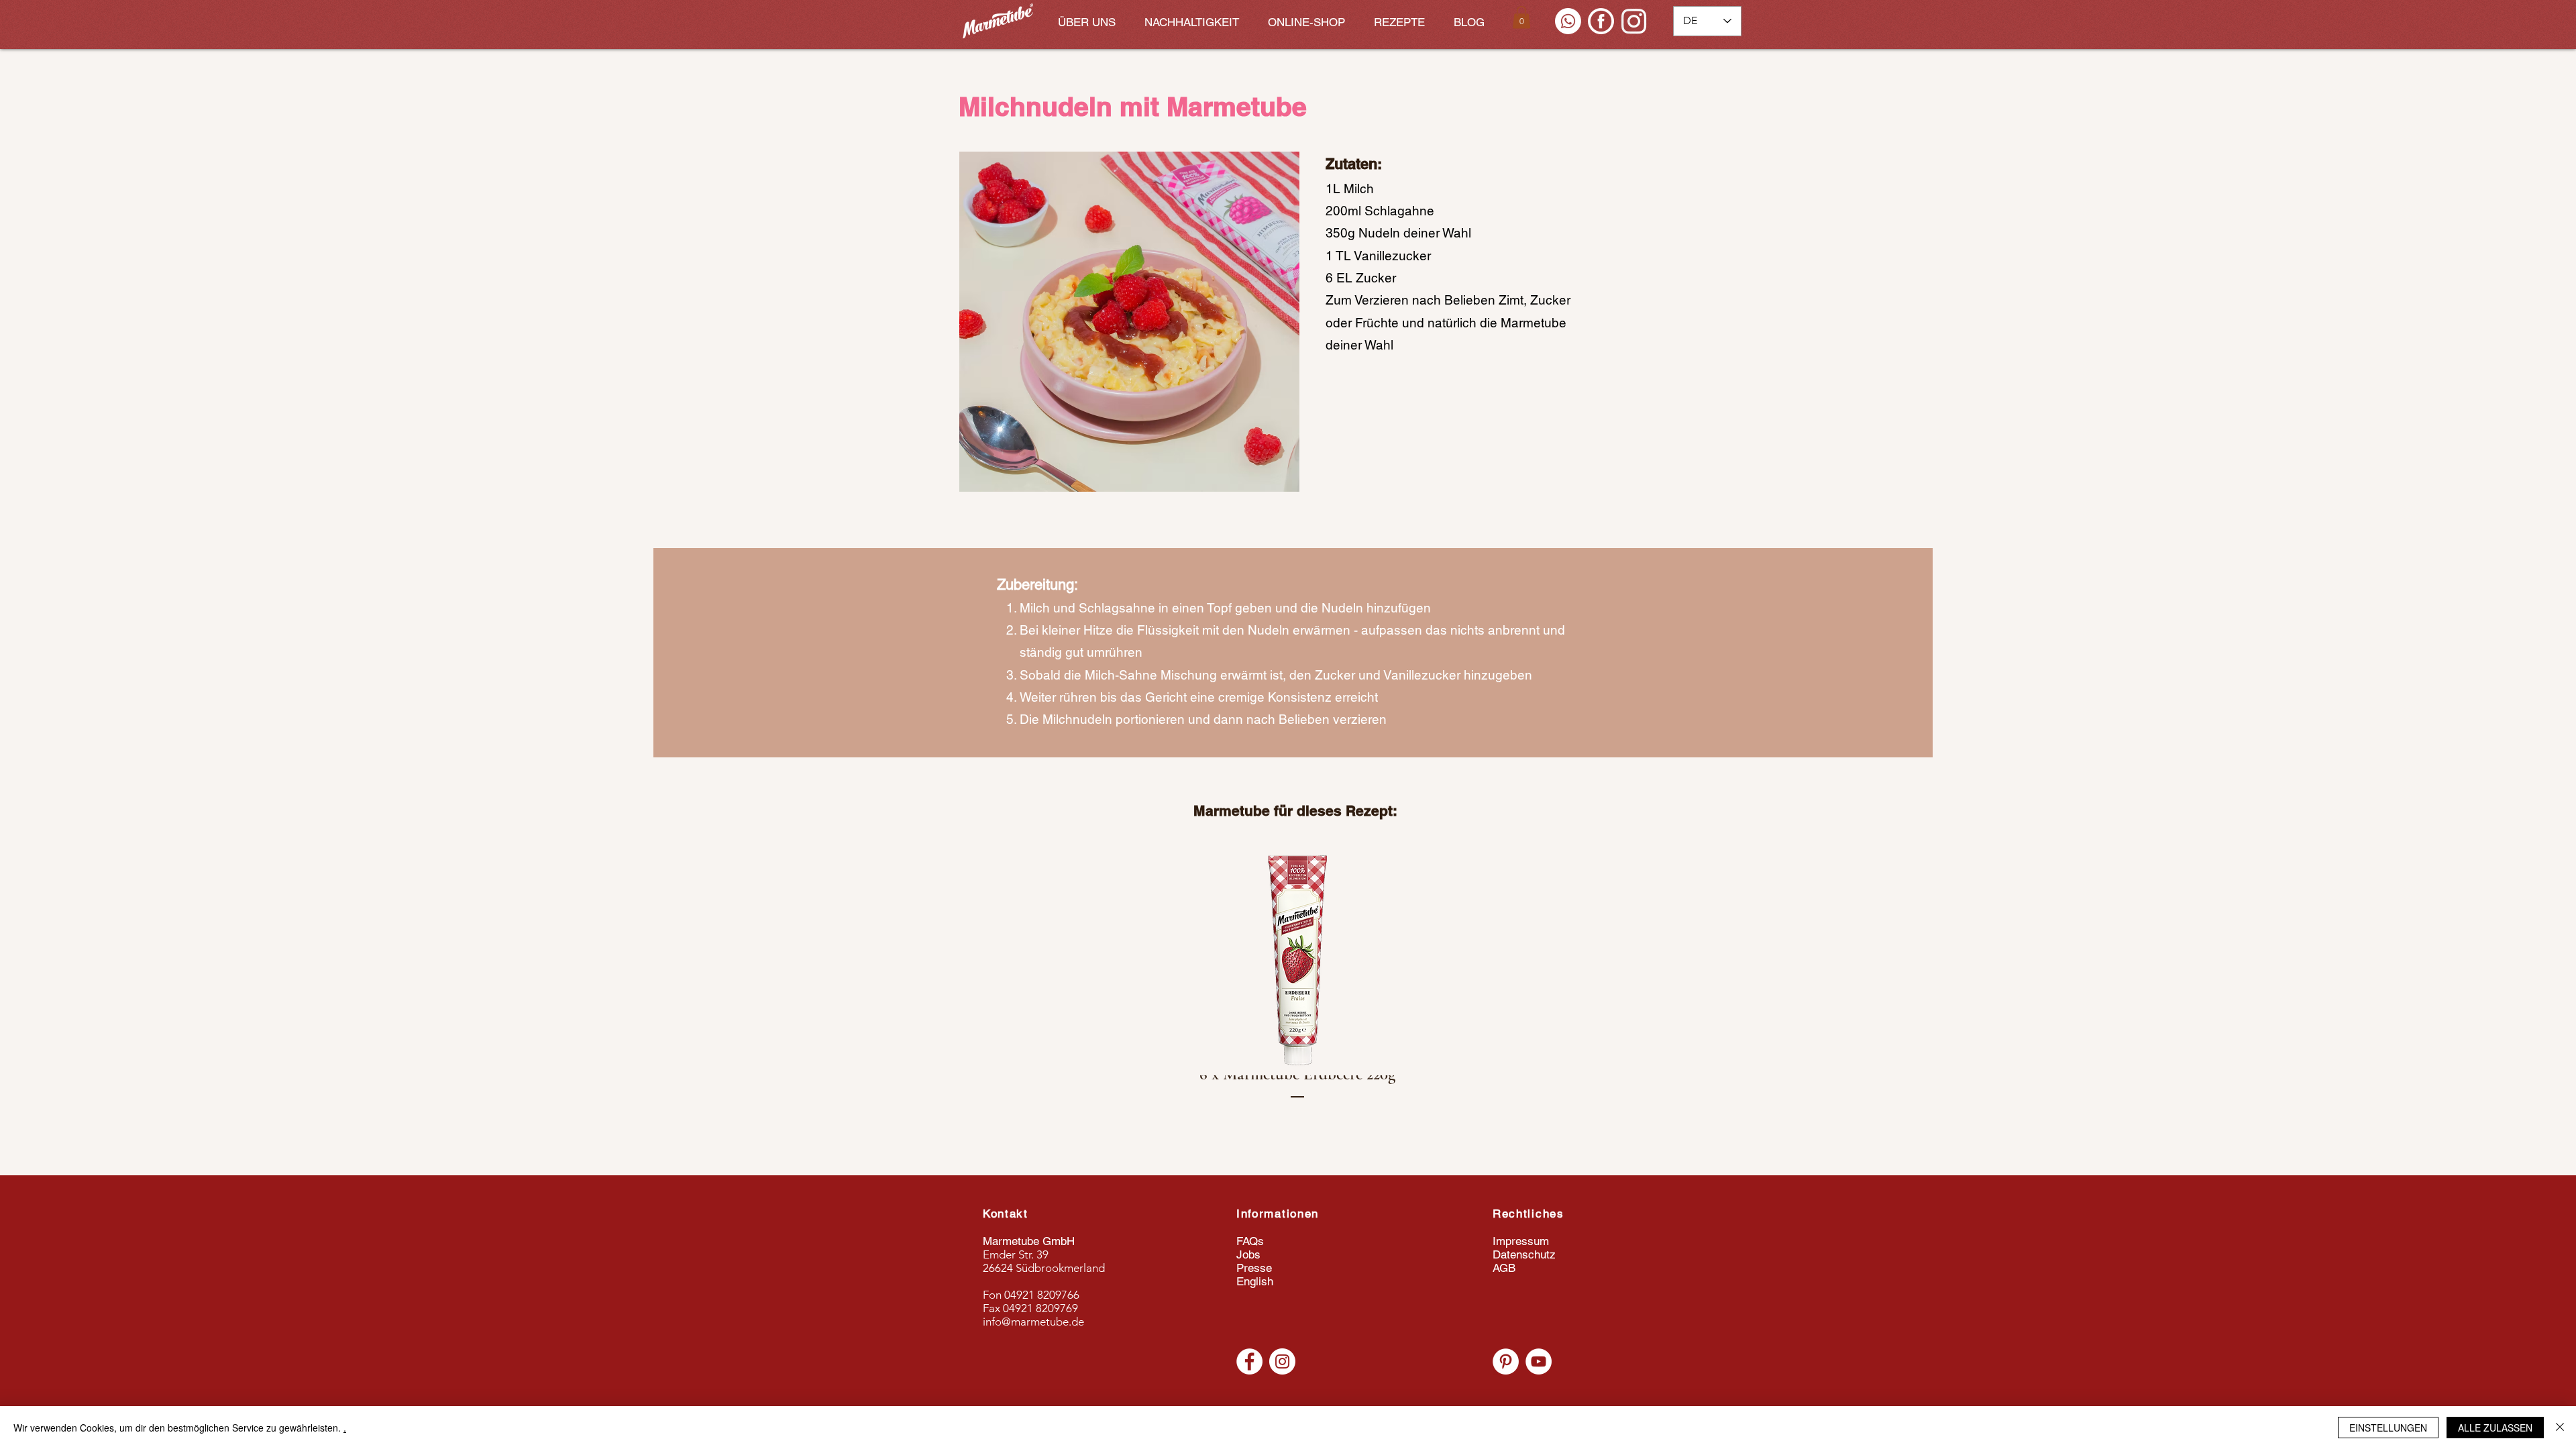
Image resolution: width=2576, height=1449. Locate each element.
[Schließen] (2560, 1428)
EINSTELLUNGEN (2388, 1428)
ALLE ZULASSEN (2495, 1428)
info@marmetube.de (1033, 1322)
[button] (1521, 17)
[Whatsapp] (1568, 21)
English (1255, 1281)
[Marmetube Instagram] (1282, 1361)
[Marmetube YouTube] (1539, 1361)
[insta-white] (1634, 21)
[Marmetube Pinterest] (1506, 1361)
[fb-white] (1601, 21)
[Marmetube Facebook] (1249, 1361)
